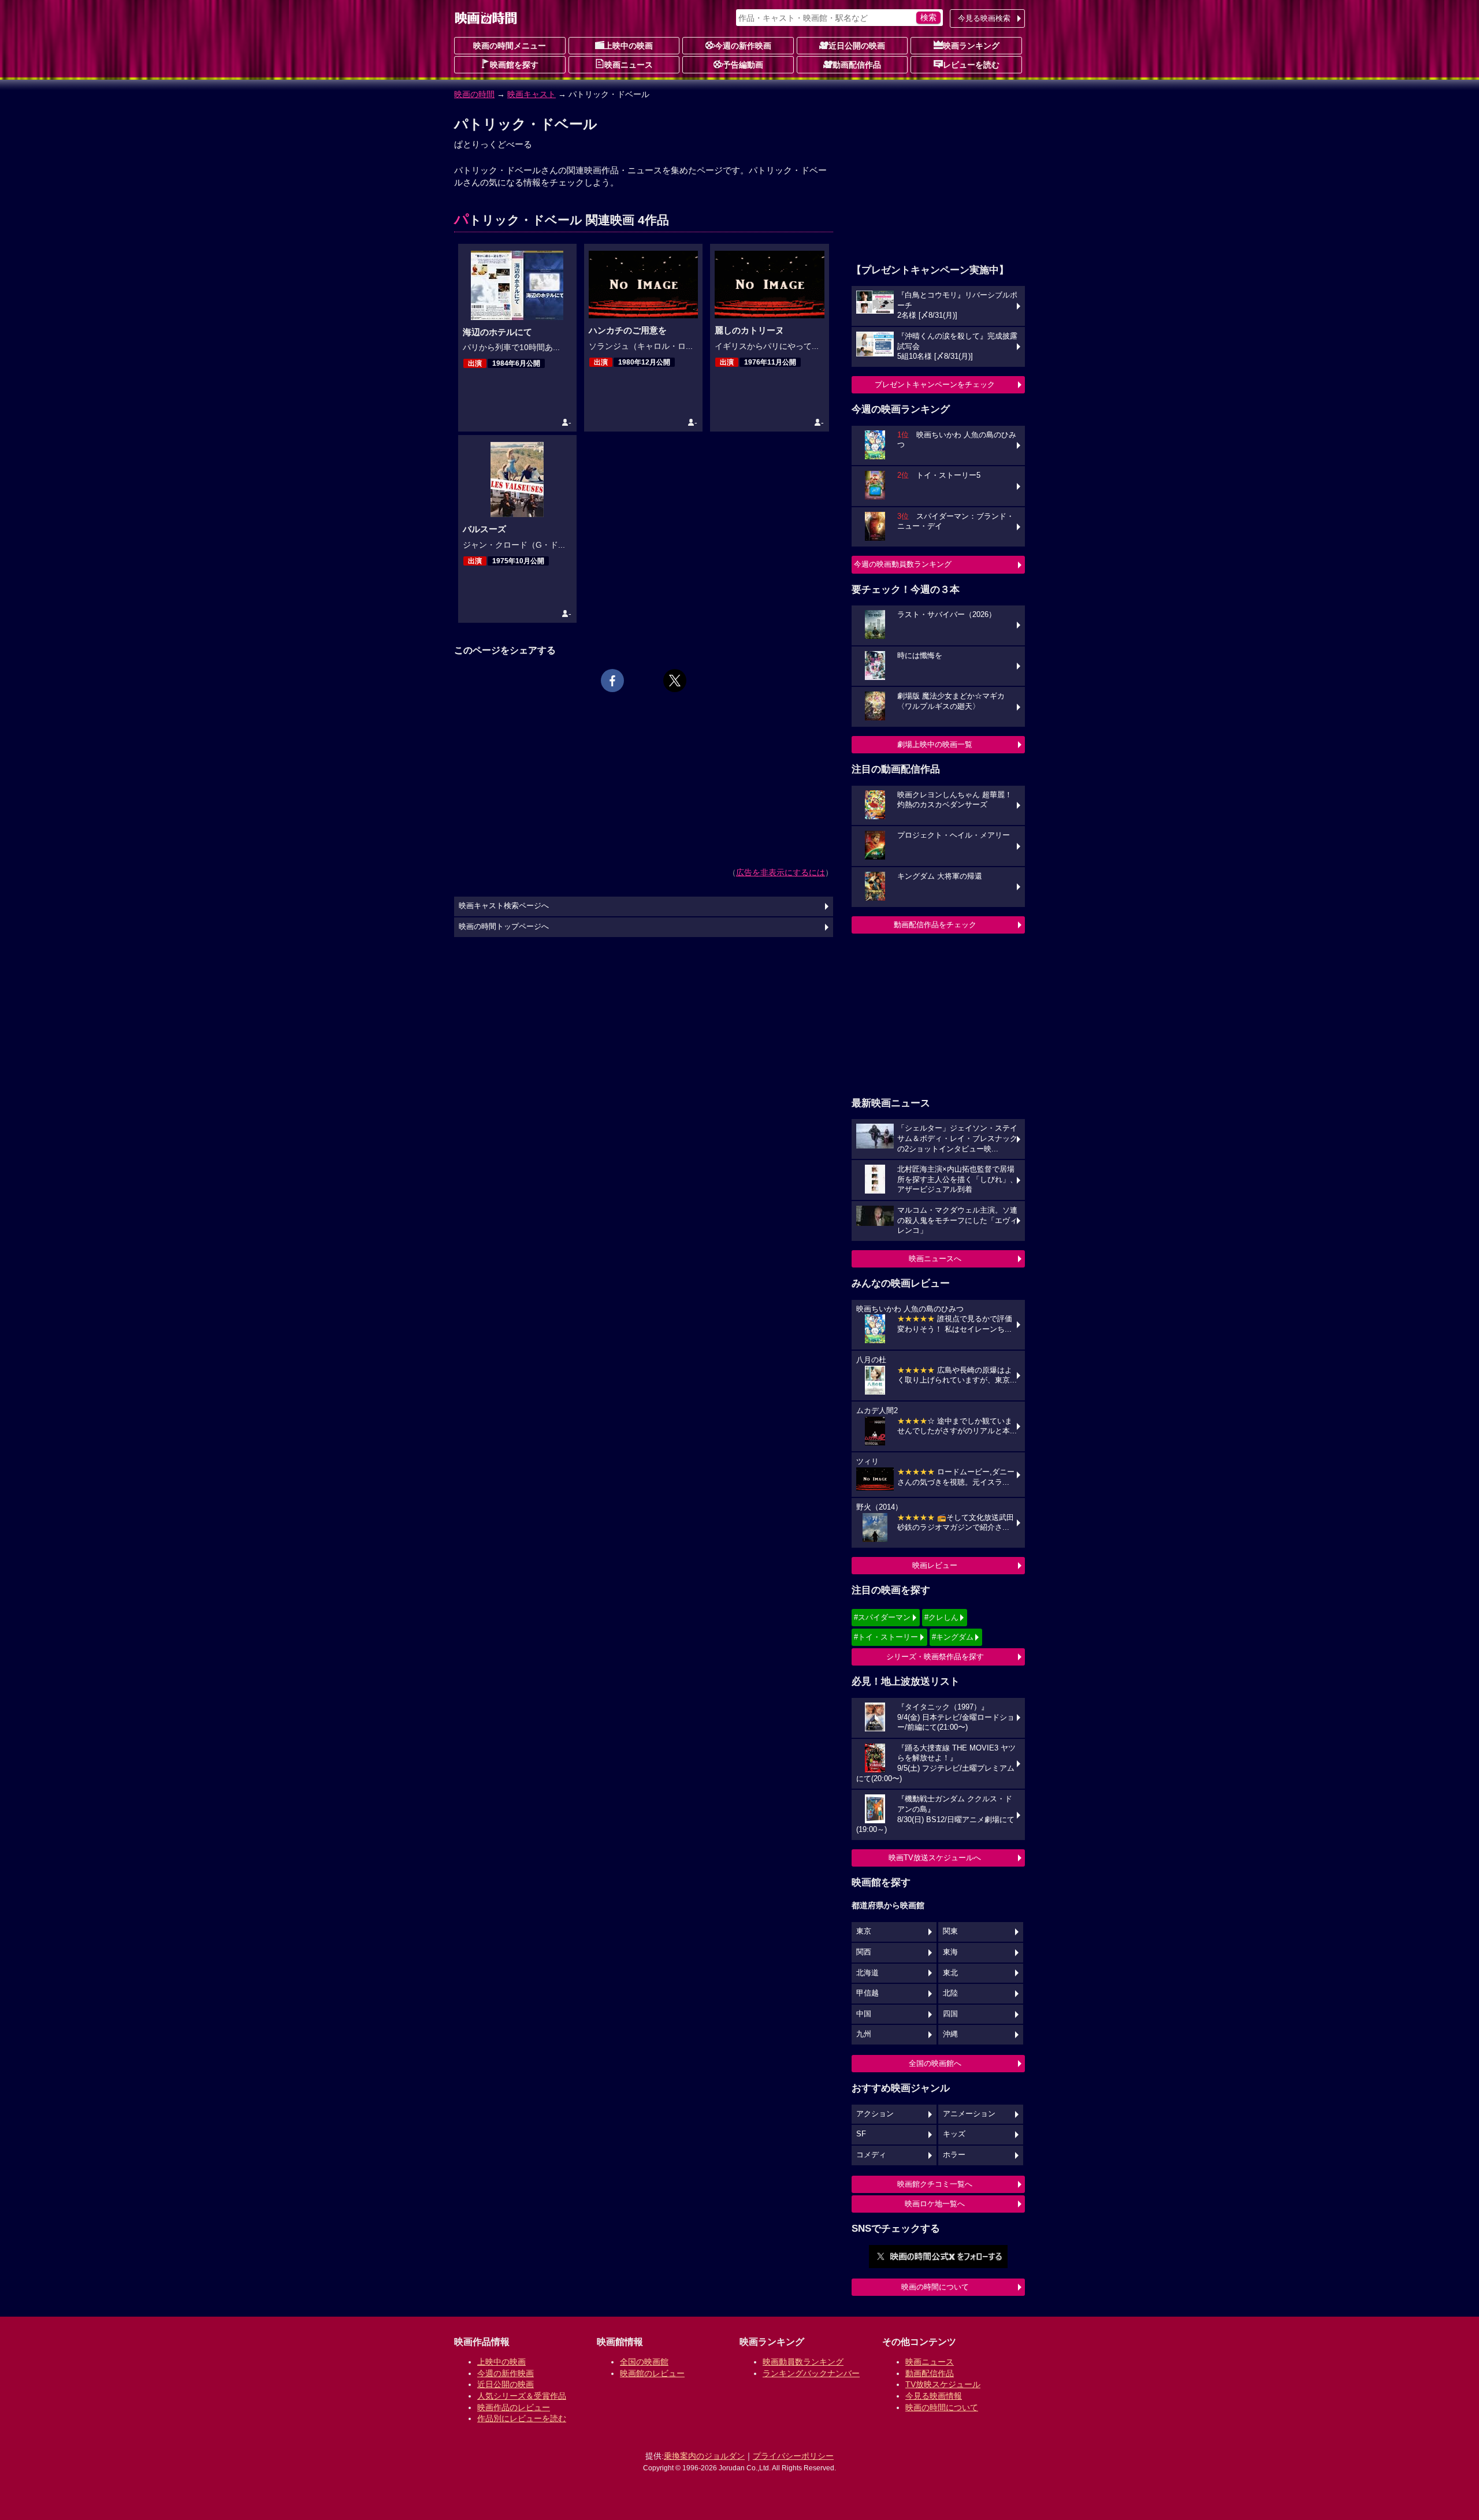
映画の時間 (474, 94)
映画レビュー (935, 1565)
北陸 (950, 1993)
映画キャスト (532, 94)
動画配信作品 (857, 65)
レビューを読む (971, 65)
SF (861, 2134)
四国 (950, 2014)
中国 (864, 2014)
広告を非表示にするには (781, 872)
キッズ (954, 2134)
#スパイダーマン (882, 1617)
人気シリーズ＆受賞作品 (522, 2396)
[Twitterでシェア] (675, 681)
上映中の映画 (629, 46)
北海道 (867, 1973)
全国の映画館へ (935, 2063)
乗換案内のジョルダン (704, 2456)
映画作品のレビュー (514, 2407)
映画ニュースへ (935, 1259)
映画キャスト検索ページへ (504, 906)
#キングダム (953, 1637)
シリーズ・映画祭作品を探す (935, 1657)
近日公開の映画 (857, 46)
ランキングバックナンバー (811, 2373)
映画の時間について (935, 2287)
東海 (950, 1952)
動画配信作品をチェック (935, 925)
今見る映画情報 (934, 2396)
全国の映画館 (644, 2362)
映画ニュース (629, 65)
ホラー (954, 2155)
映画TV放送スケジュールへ (935, 1858)
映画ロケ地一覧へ (935, 2204)
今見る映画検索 (984, 18)
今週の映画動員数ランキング (903, 564)
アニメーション (969, 2114)
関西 (864, 1952)
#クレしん (941, 1617)
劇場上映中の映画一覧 (935, 744)
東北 (950, 1973)
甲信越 (867, 1993)
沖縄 (950, 2034)
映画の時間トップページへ (504, 927)
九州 (864, 2034)
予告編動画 (743, 65)
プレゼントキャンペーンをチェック (935, 384)
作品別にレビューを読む (522, 2418)
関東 (950, 1931)
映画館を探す (514, 65)
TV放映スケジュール (943, 2384)
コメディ (871, 2155)
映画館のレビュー (652, 2373)
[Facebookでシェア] (612, 681)
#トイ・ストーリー (886, 1637)
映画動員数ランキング (803, 2362)
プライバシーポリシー (793, 2456)
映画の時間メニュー (510, 46)
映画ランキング (971, 46)
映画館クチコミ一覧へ (935, 2184)
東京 (864, 1931)
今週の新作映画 (743, 46)
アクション (875, 2114)
